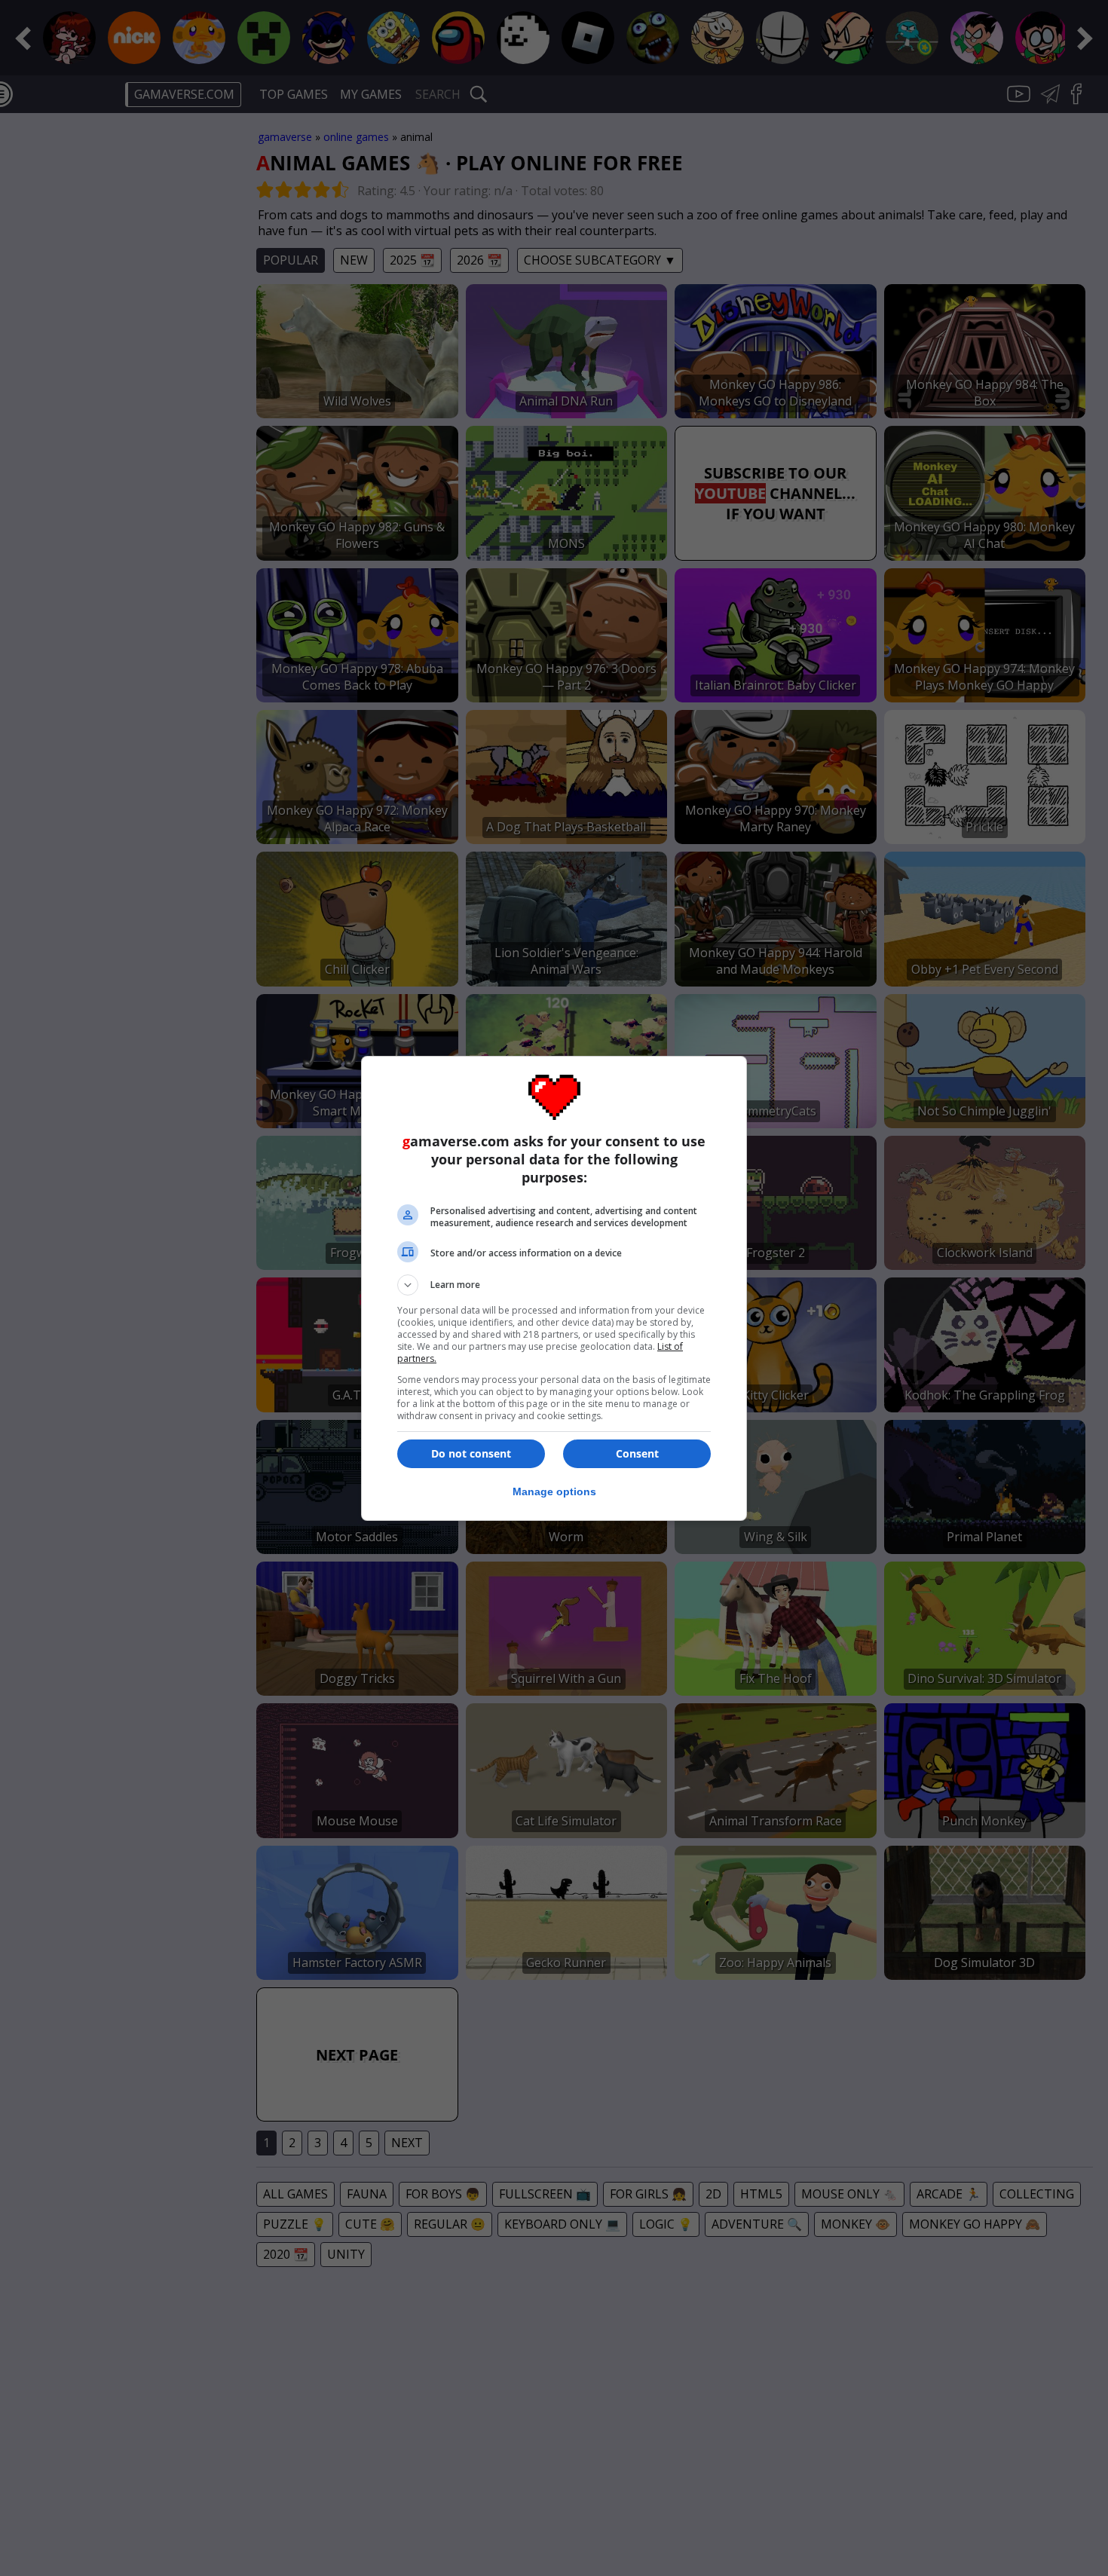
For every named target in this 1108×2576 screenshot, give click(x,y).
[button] (554, 1285)
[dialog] (554, 1288)
